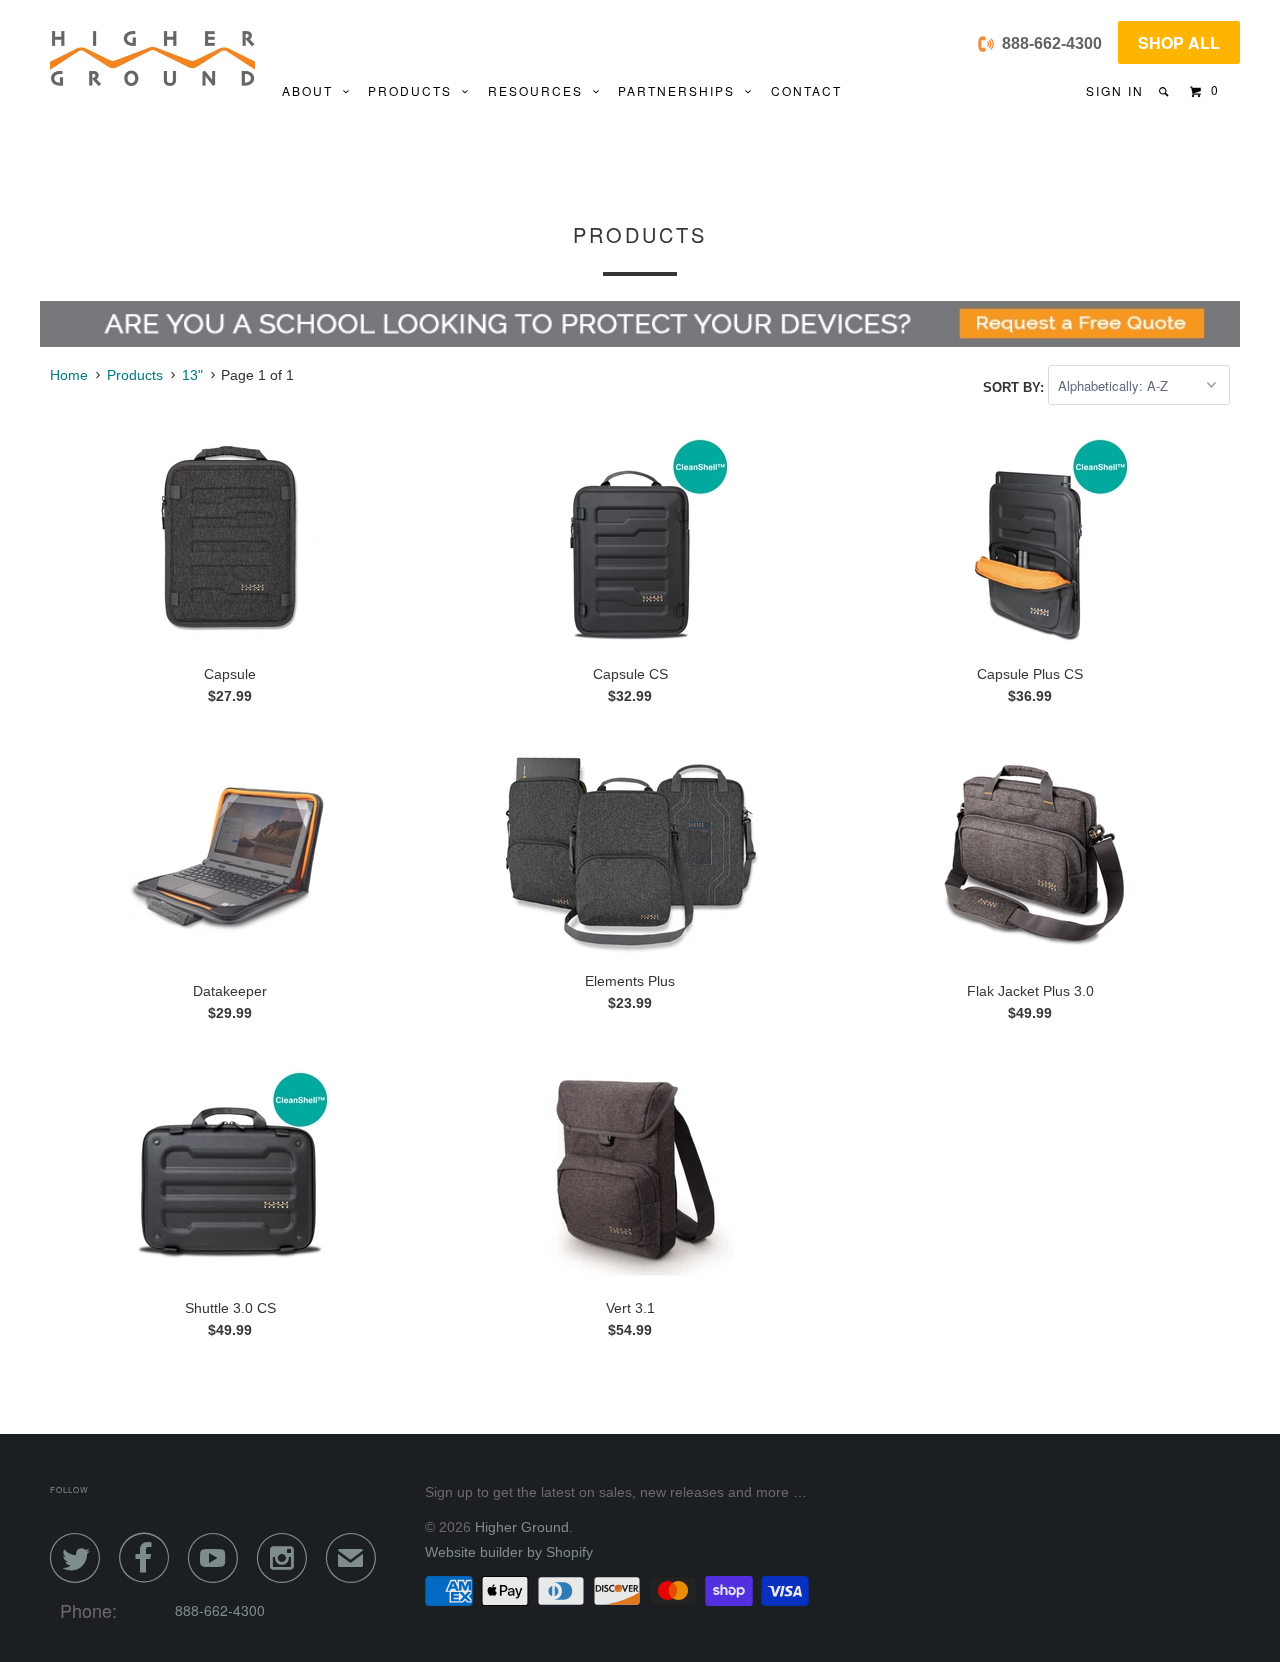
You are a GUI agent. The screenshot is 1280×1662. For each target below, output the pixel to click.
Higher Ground (522, 1527)
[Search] (1165, 91)
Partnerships (681, 90)
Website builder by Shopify (509, 1552)
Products (415, 90)
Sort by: (1015, 386)
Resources (540, 90)
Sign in (1115, 90)
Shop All (1179, 42)
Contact (806, 90)
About (312, 90)
